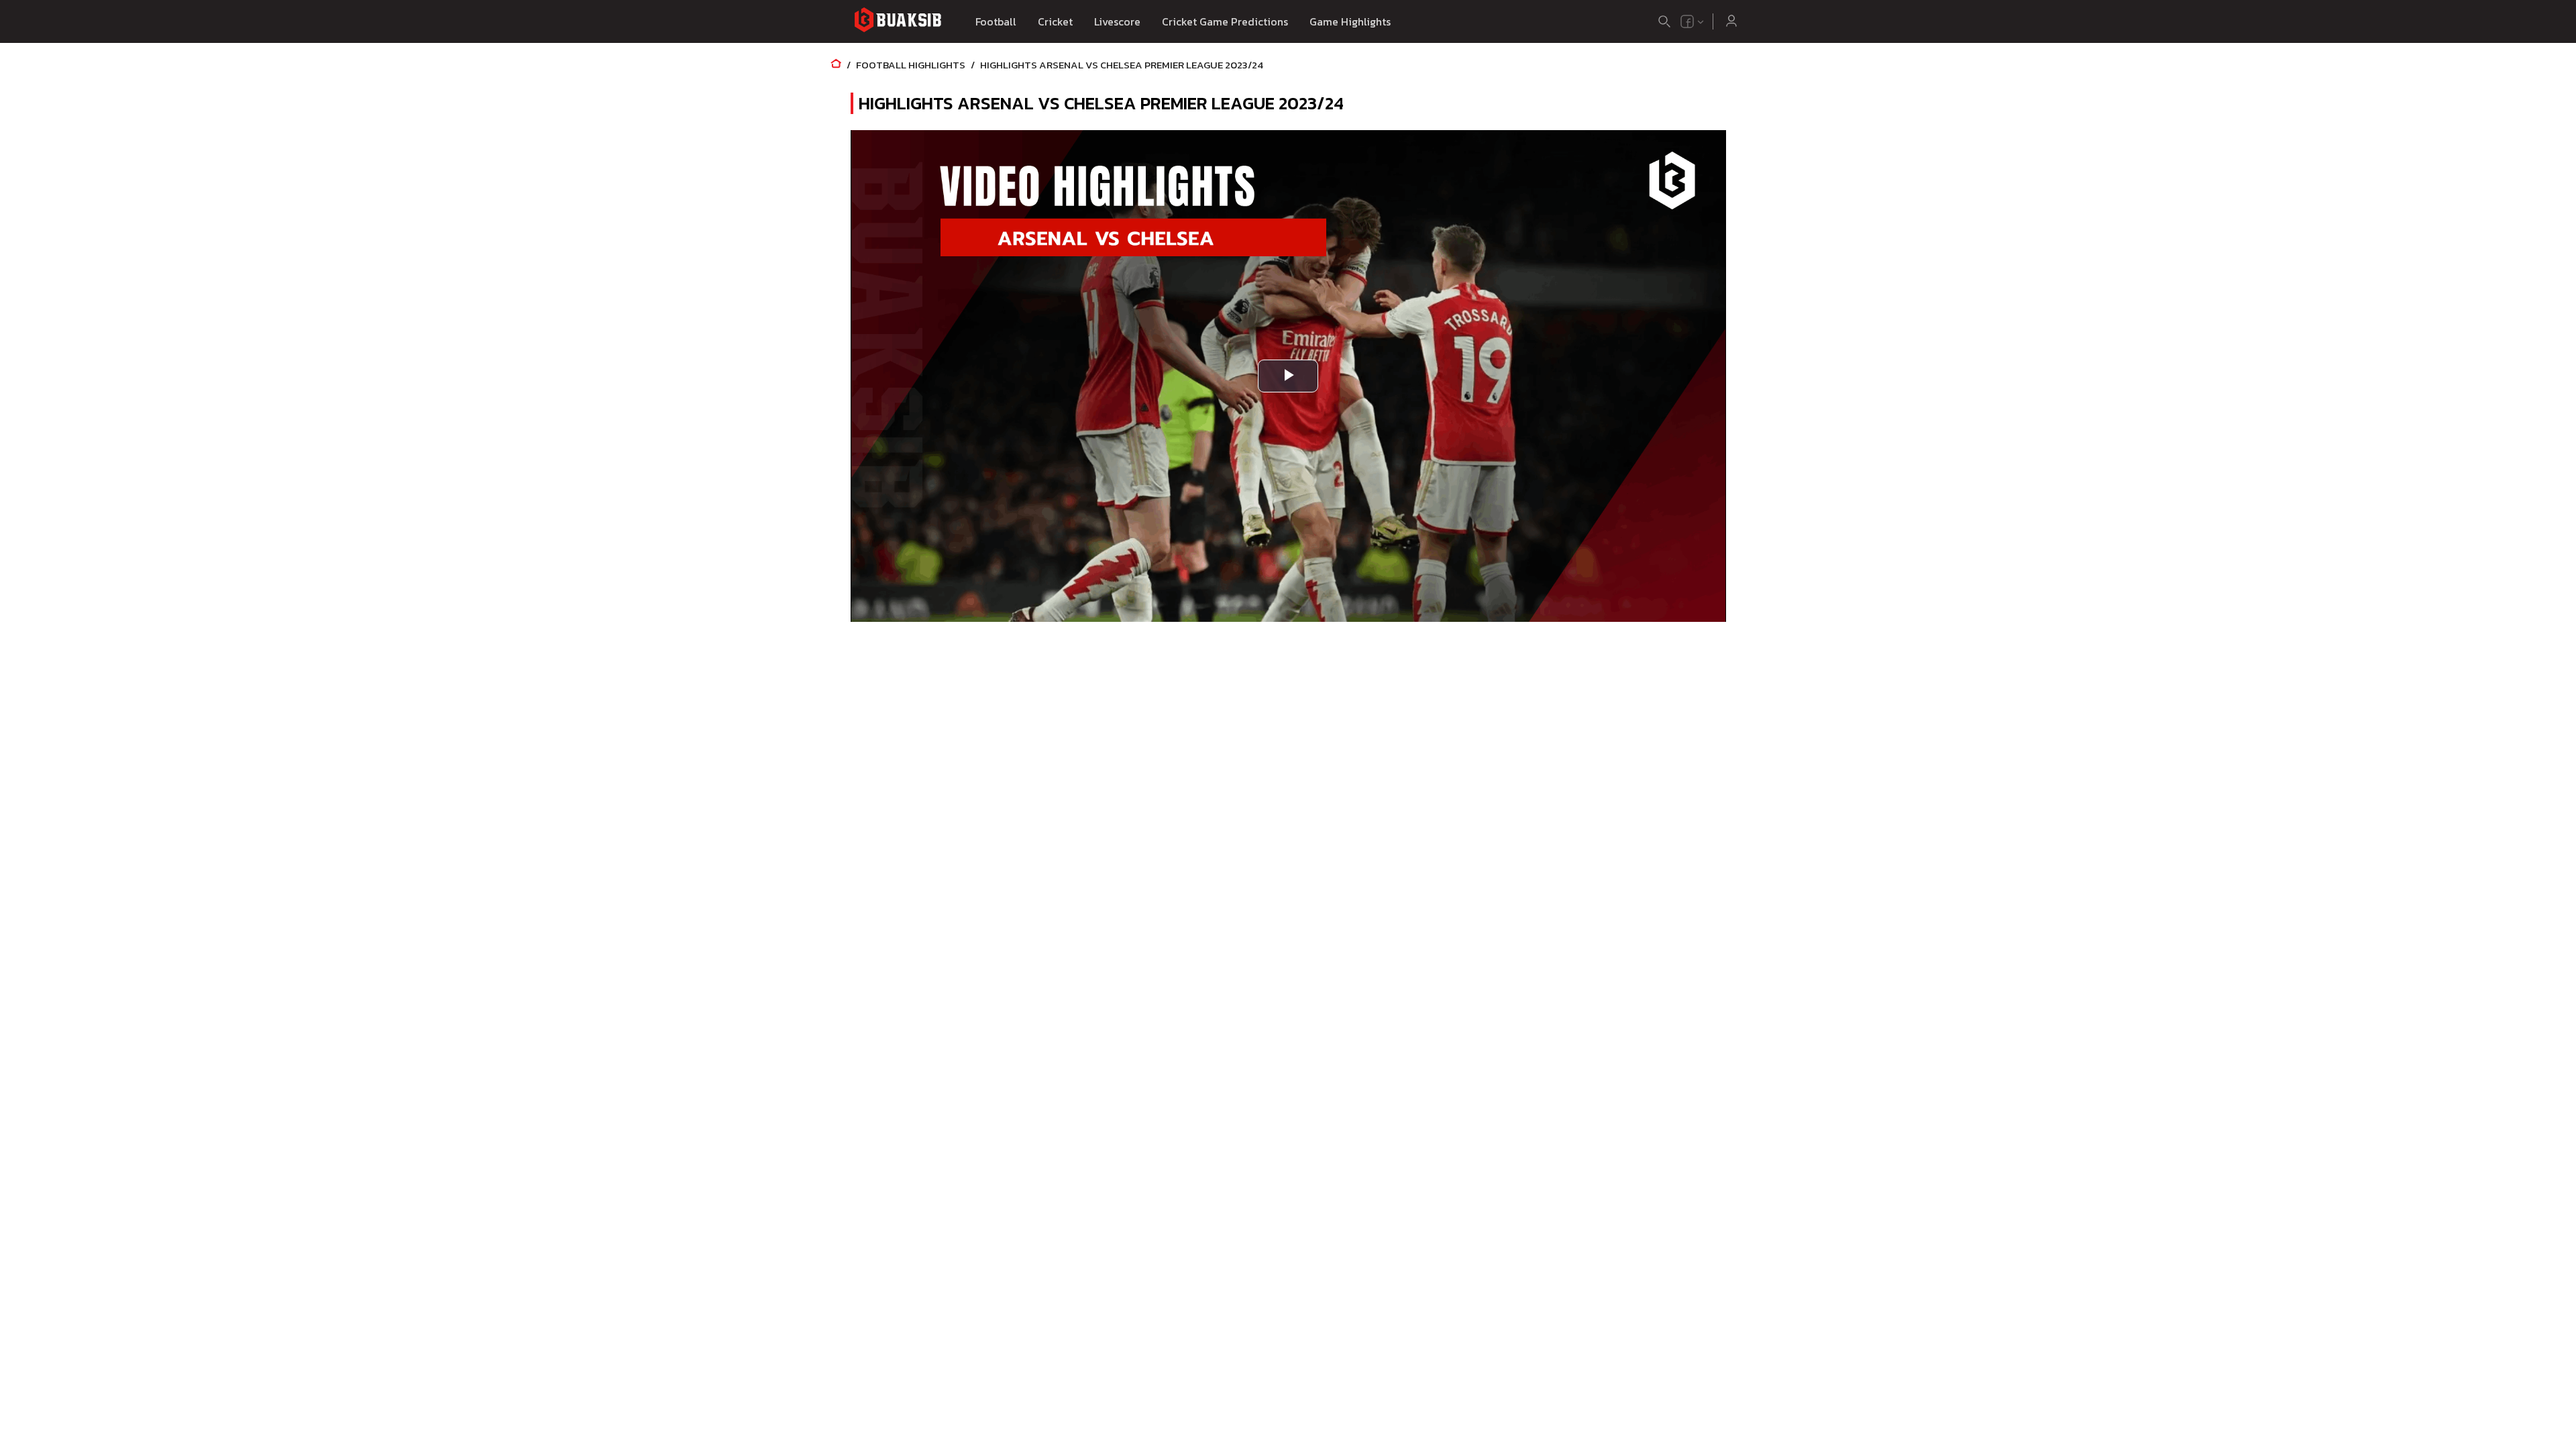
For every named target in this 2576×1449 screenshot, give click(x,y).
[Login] (1731, 21)
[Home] (836, 65)
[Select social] (1693, 21)
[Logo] (898, 22)
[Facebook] (1687, 21)
